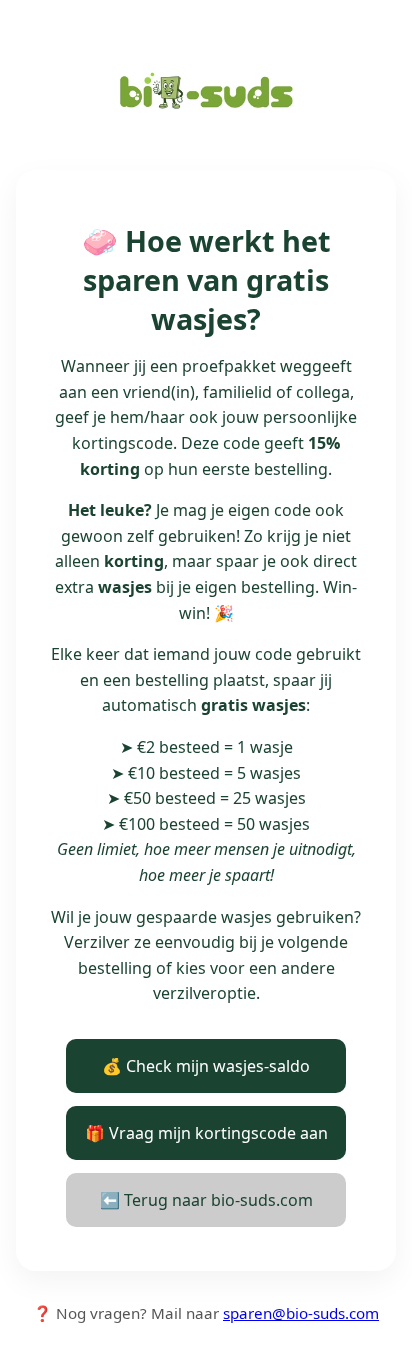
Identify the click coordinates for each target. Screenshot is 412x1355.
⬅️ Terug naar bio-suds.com (206, 1200)
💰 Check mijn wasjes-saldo (206, 1066)
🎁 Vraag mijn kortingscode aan (206, 1133)
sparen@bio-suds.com (301, 1313)
